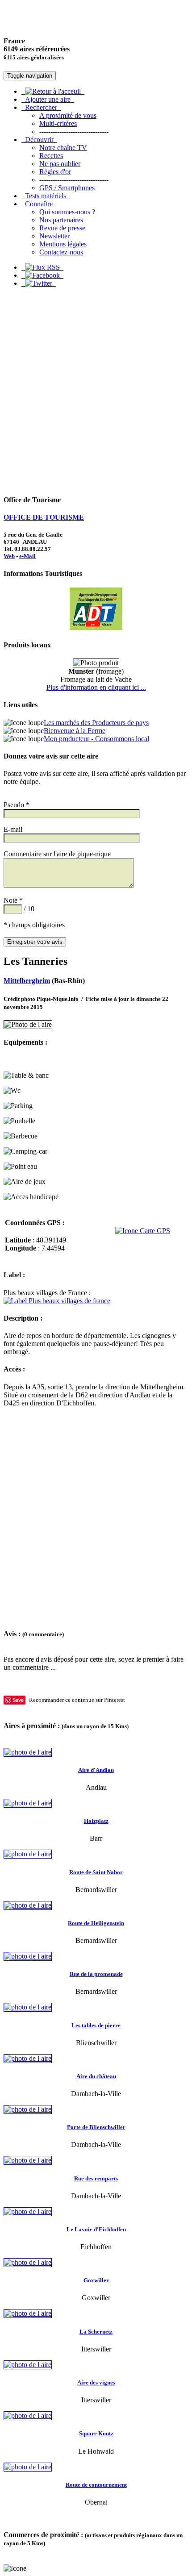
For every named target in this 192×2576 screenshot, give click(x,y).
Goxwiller (96, 2280)
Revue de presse (62, 228)
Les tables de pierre (96, 2025)
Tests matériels (46, 196)
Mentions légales (63, 244)
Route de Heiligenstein (96, 1923)
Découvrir (39, 140)
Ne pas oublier (60, 164)
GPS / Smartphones (67, 188)
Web (9, 556)
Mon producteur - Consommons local (96, 739)
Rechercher (41, 107)
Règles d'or (55, 172)
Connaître (39, 204)
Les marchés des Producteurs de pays (96, 723)
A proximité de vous (68, 115)
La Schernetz (96, 2332)
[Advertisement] (96, 391)
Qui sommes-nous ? (67, 212)
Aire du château (96, 2076)
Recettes (51, 156)
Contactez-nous (61, 252)
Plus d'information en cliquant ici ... (96, 687)
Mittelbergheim (27, 981)
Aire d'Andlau (96, 1770)
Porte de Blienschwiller (96, 2127)
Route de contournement (96, 2485)
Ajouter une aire (48, 99)
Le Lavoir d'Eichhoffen (96, 2229)
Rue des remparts (96, 2178)
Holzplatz (96, 1821)
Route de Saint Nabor (96, 1872)
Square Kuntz (96, 2433)
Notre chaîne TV (63, 148)
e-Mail (27, 556)
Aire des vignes (96, 2382)
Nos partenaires (61, 220)
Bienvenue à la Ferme (75, 731)
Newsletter (54, 236)
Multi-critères (58, 123)
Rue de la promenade (96, 1974)
